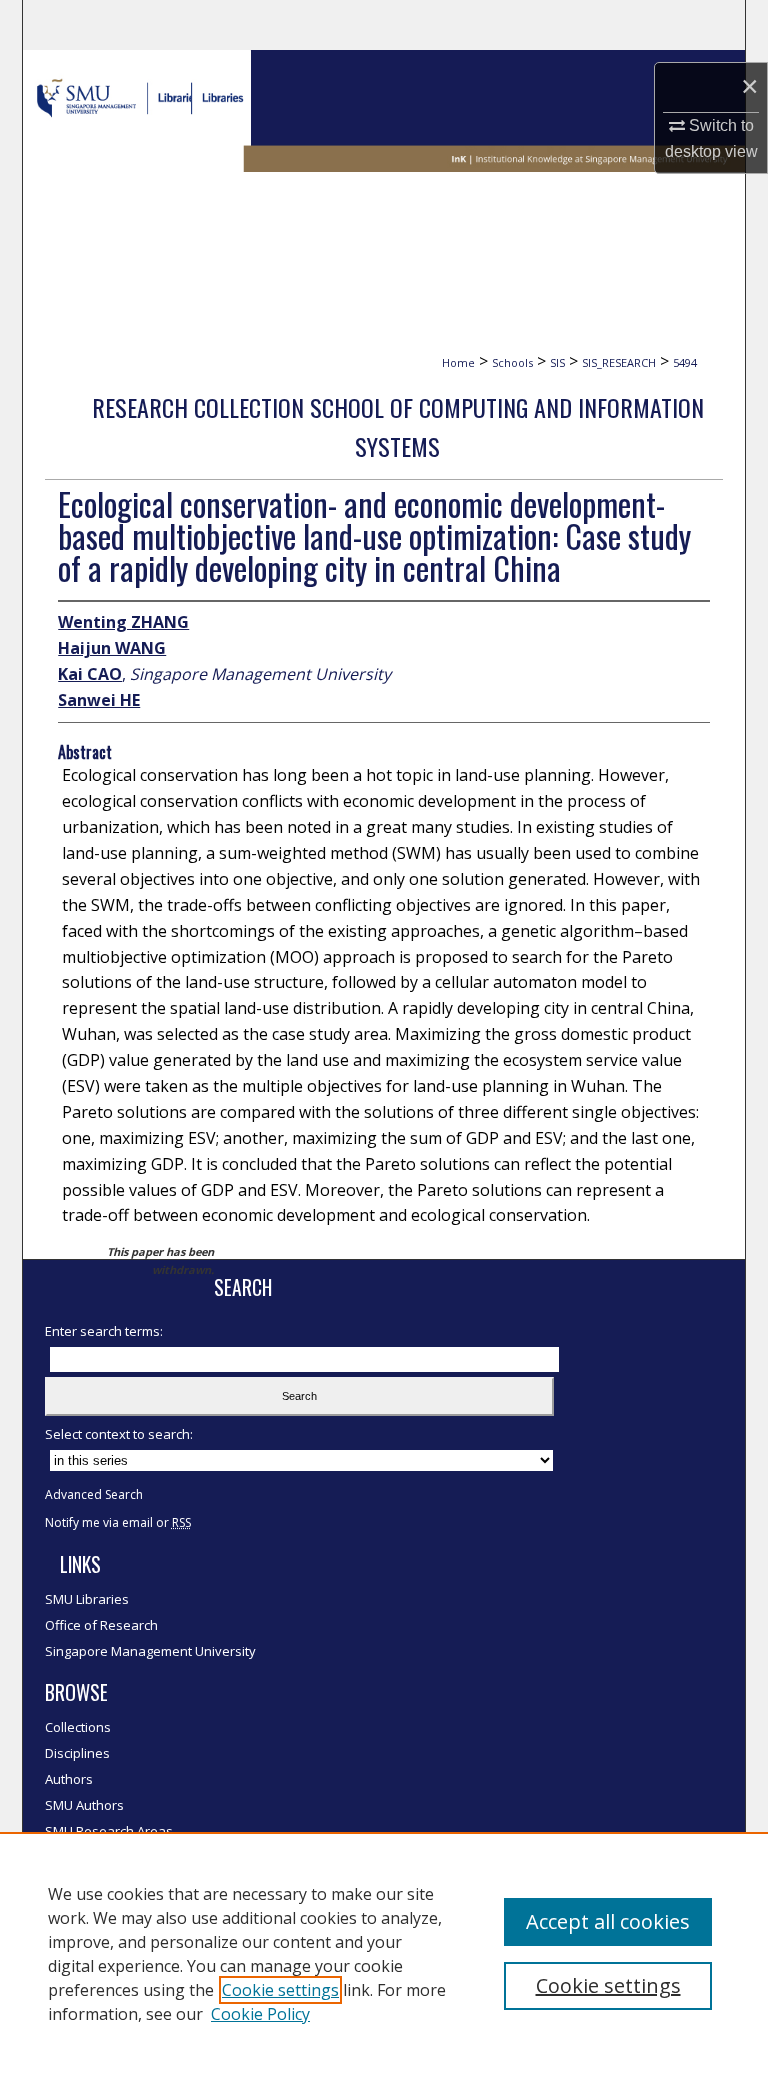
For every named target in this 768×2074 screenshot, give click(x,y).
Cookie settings (280, 1990)
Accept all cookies (608, 1921)
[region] (384, 1953)
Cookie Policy (260, 2014)
